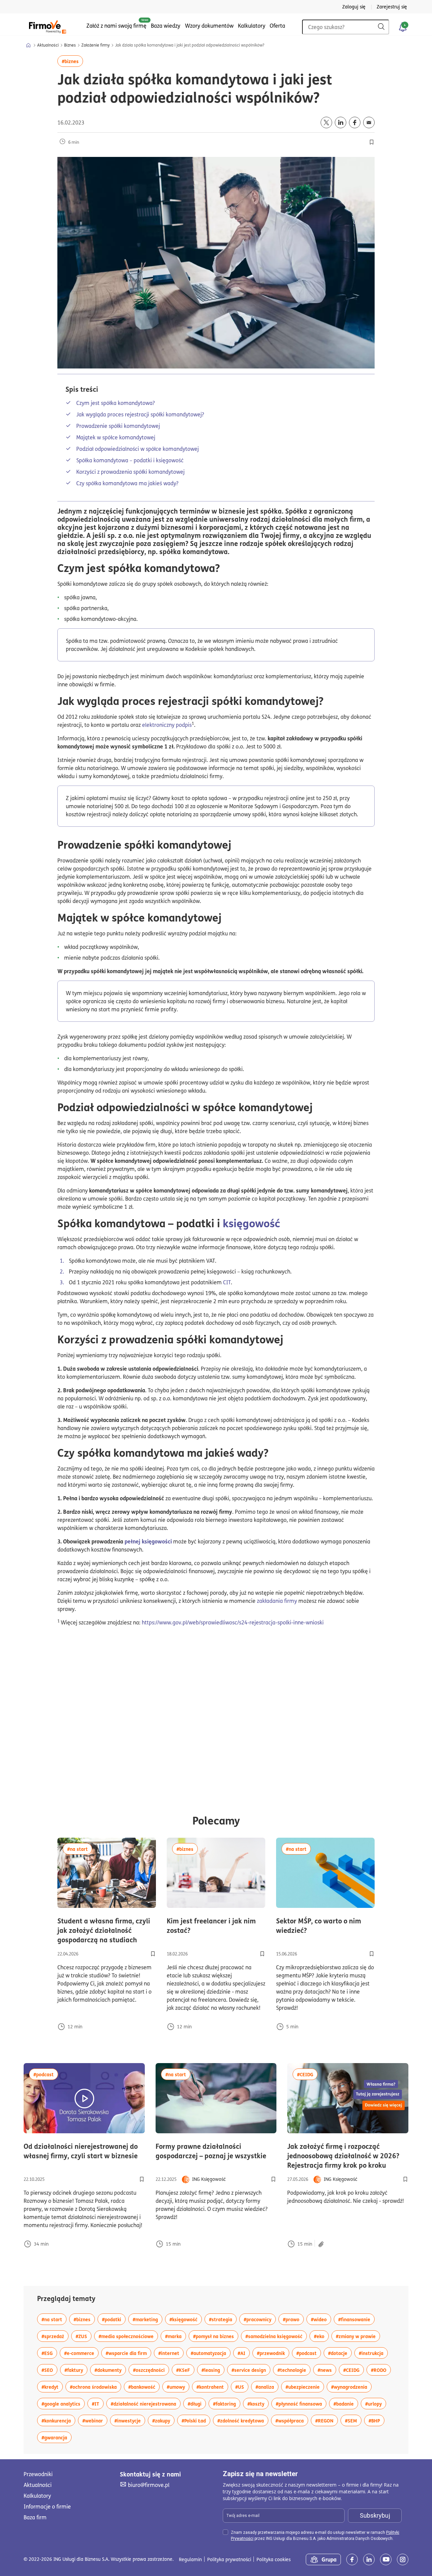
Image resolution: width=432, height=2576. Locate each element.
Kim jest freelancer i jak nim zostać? (215, 1925)
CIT (227, 1282)
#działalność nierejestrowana (146, 2403)
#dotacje (340, 2353)
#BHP (376, 2420)
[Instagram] (403, 2559)
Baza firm (35, 2517)
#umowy (178, 2387)
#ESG (49, 2353)
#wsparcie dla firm (128, 2353)
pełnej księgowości (148, 1541)
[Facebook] (352, 2559)
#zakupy (163, 2420)
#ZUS (84, 2336)
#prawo (293, 2319)
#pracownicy (260, 2319)
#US (242, 2387)
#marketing (147, 2319)
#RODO (381, 2370)
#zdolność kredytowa (243, 2420)
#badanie (346, 2403)
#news (327, 2370)
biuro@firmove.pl (148, 2485)
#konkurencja (58, 2420)
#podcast (46, 2074)
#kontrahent (212, 2387)
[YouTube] (386, 2559)
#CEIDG (307, 2074)
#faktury (76, 2370)
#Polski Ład (196, 2420)
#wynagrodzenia (351, 2387)
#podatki (114, 2319)
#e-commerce (81, 2353)
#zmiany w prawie (358, 2336)
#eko (321, 2336)
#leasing (213, 2370)
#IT (98, 2403)
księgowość (251, 1223)
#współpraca (292, 2420)
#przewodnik (273, 2353)
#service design (251, 2370)
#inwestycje (130, 2420)
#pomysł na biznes (216, 2336)
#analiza (267, 2387)
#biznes (72, 61)
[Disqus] (216, 1722)
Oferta (277, 26)
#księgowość (186, 2319)
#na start (80, 1849)
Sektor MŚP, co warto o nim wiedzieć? (325, 1925)
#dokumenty (110, 2370)
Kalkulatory (252, 26)
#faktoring (227, 2403)
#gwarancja (57, 2437)
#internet (171, 2353)
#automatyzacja (211, 2353)
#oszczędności (151, 2370)
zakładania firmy (277, 1601)
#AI (244, 2353)
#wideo (321, 2319)
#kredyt (52, 2387)
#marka (175, 2336)
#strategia (223, 2319)
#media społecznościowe (128, 2336)
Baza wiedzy (166, 26)
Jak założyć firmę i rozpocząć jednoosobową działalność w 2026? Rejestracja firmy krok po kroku (348, 2156)
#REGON (327, 2420)
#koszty (258, 2403)
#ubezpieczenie (305, 2387)
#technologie (294, 2370)
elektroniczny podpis (167, 725)
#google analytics (63, 2403)
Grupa (329, 2559)
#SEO (49, 2370)
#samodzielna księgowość (276, 2336)
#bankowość (144, 2387)
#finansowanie (356, 2319)
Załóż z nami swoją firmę (116, 26)
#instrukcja (373, 2353)
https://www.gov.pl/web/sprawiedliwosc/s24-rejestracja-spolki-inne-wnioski (233, 1622)
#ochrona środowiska (96, 2387)
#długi (197, 2403)
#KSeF (185, 2370)
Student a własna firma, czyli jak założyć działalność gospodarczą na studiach (107, 1930)
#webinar (95, 2420)
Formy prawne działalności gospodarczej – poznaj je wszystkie (216, 2151)
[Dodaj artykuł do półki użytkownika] (153, 1954)
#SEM (353, 2420)
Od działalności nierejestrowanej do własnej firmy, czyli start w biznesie (84, 2151)
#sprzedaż (55, 2336)
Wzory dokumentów (209, 26)
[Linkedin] (369, 2559)
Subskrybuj (375, 2515)
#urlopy (376, 2403)
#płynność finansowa (301, 2403)
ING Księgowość (209, 2179)
